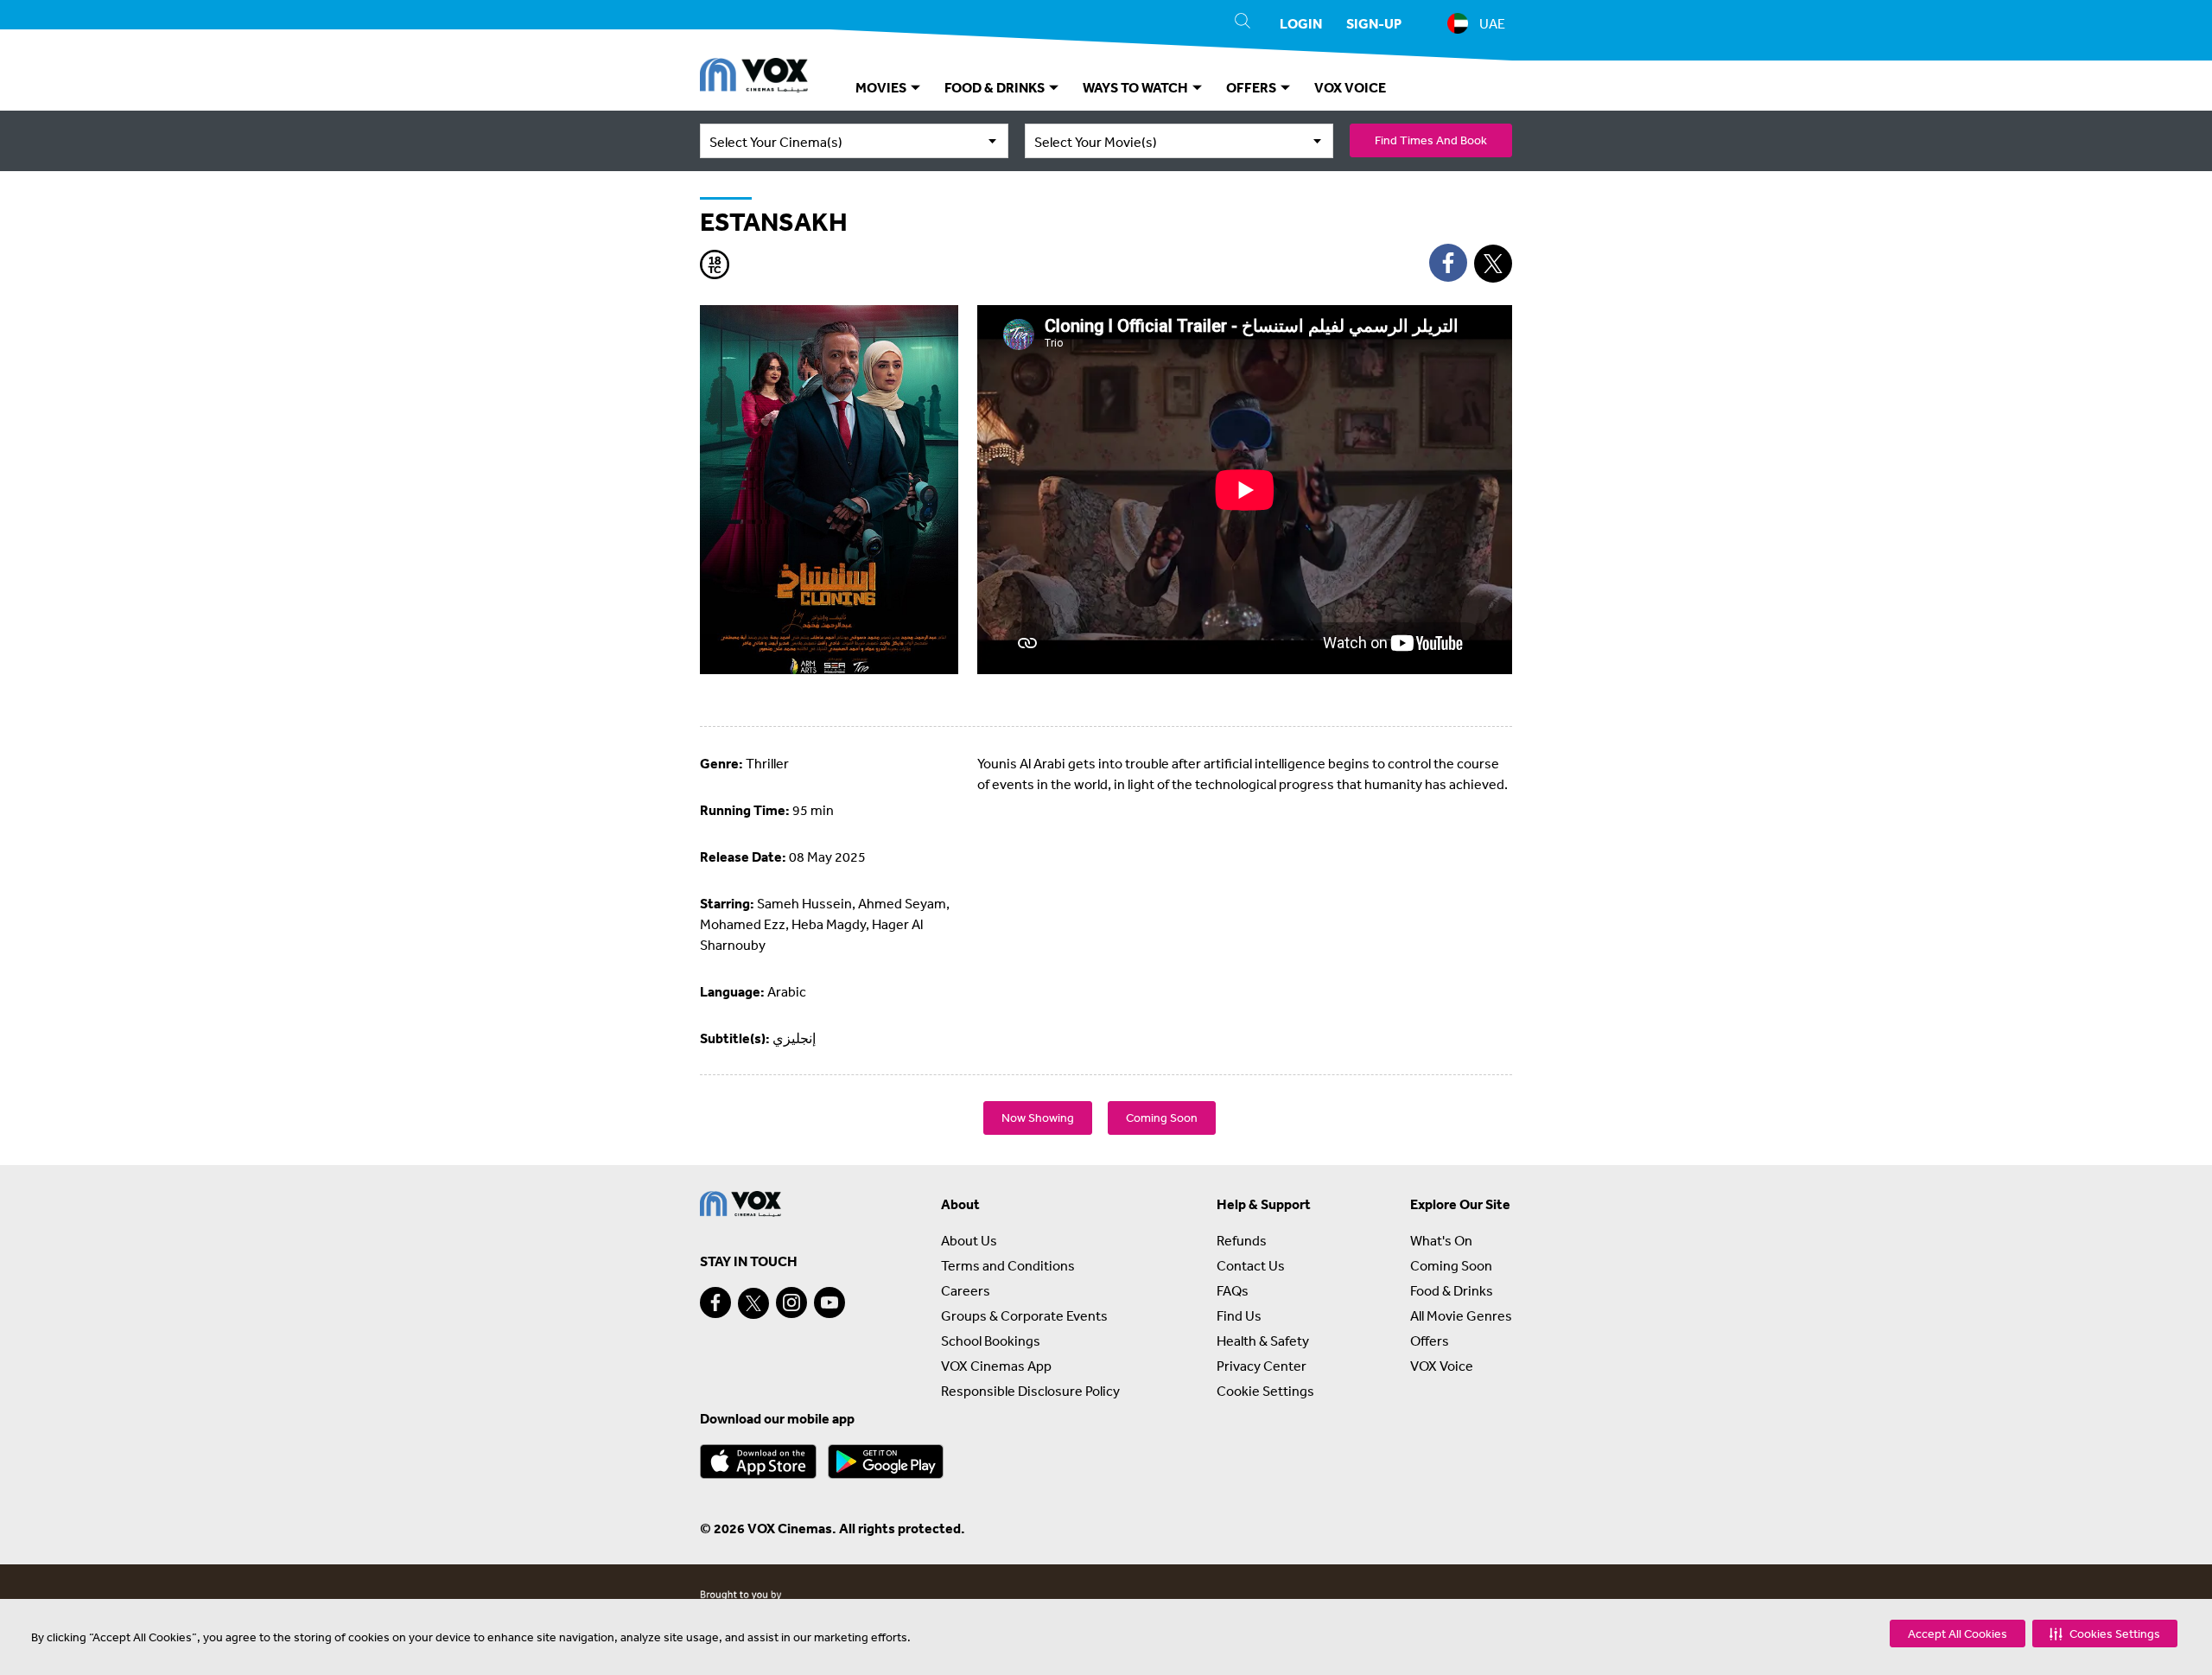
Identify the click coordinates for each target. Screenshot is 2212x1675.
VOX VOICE (1350, 87)
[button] (2105, 1634)
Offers (1430, 1341)
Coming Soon (1162, 1118)
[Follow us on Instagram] (791, 1302)
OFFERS (1252, 87)
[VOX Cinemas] (754, 78)
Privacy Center (1262, 1366)
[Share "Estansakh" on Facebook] (1448, 263)
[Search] (1243, 23)
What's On (1441, 1240)
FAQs (1233, 1290)
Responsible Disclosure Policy (1030, 1391)
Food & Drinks (1452, 1290)
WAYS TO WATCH (1137, 87)
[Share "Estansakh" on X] (1493, 264)
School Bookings (991, 1341)
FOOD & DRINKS (996, 87)
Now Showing (1038, 1118)
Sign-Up (1374, 23)
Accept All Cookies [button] (1958, 1634)
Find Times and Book (1431, 140)
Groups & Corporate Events (1024, 1315)
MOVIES (882, 87)
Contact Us (1251, 1265)
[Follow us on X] (753, 1303)
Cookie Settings (1265, 1391)
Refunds (1242, 1240)
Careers (966, 1290)
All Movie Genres (1461, 1315)
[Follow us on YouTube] (829, 1302)
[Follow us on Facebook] (715, 1302)
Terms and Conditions (1008, 1265)
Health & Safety (1263, 1341)
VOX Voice (1442, 1366)
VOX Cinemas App (996, 1366)
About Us (969, 1240)
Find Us (1239, 1315)
